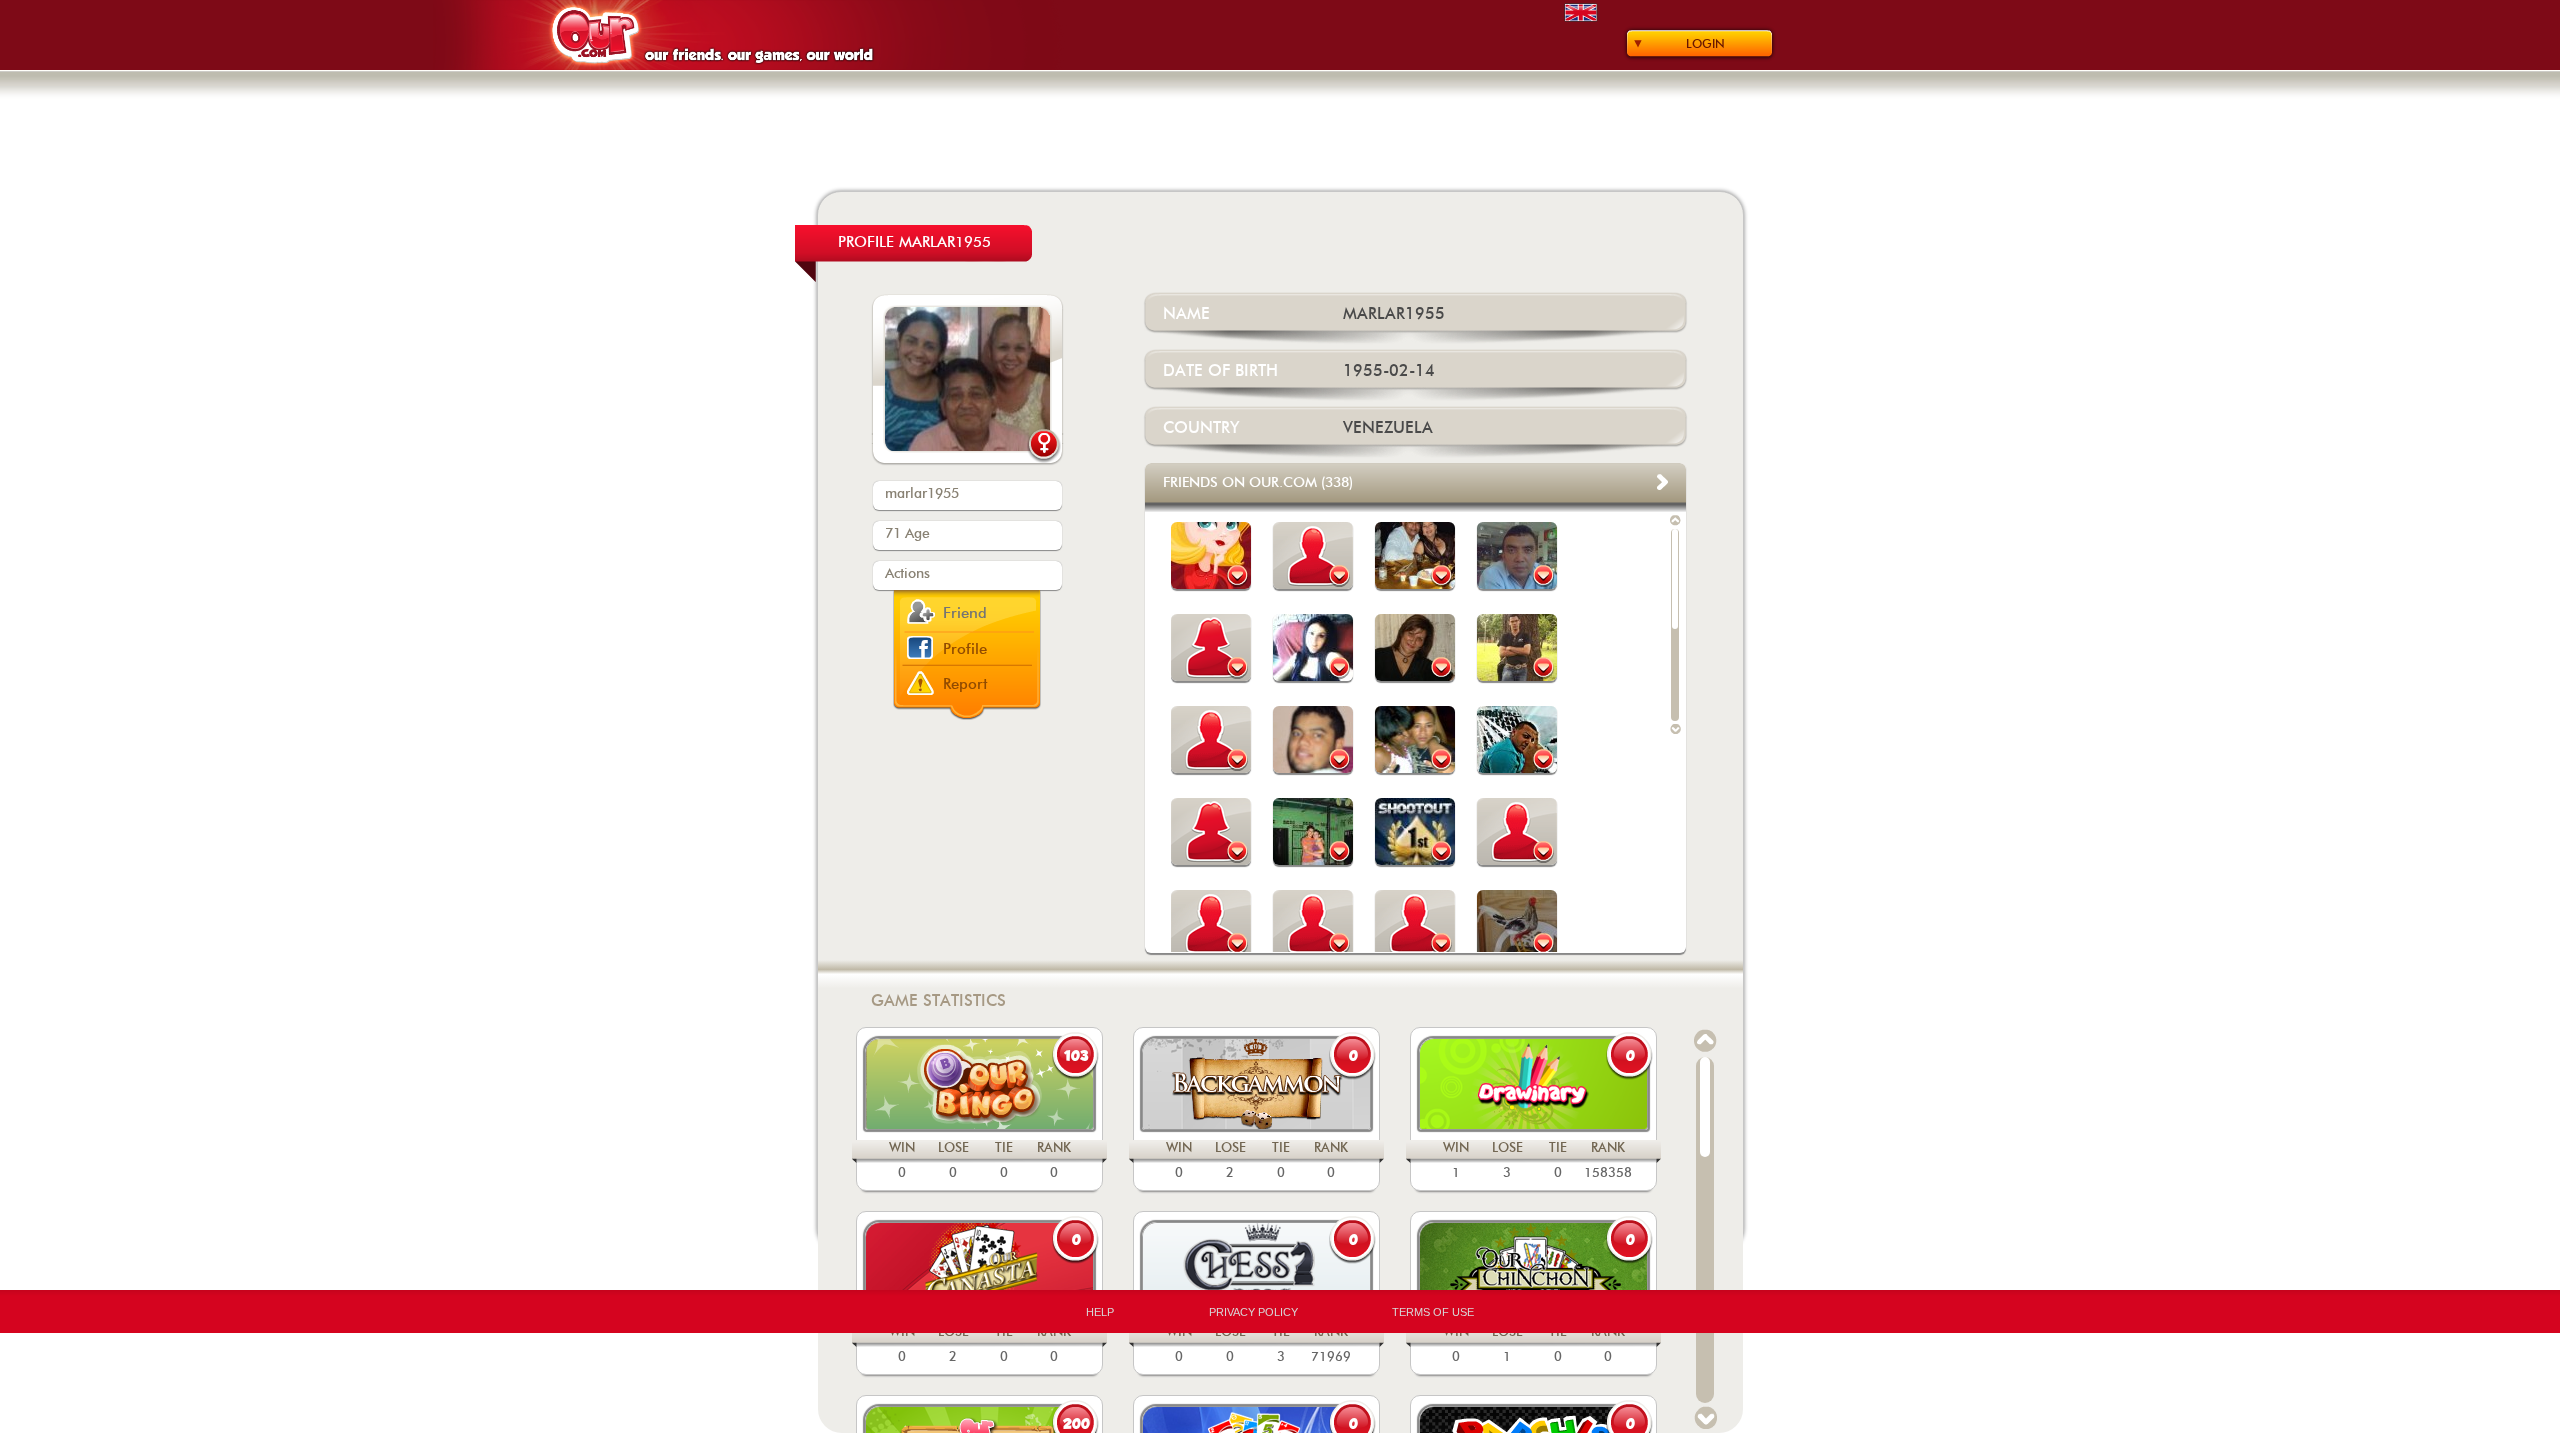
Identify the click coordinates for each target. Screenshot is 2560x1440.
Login (1705, 44)
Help (1100, 1312)
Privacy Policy (1253, 1312)
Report (965, 684)
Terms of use (1433, 1312)
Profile (965, 649)
